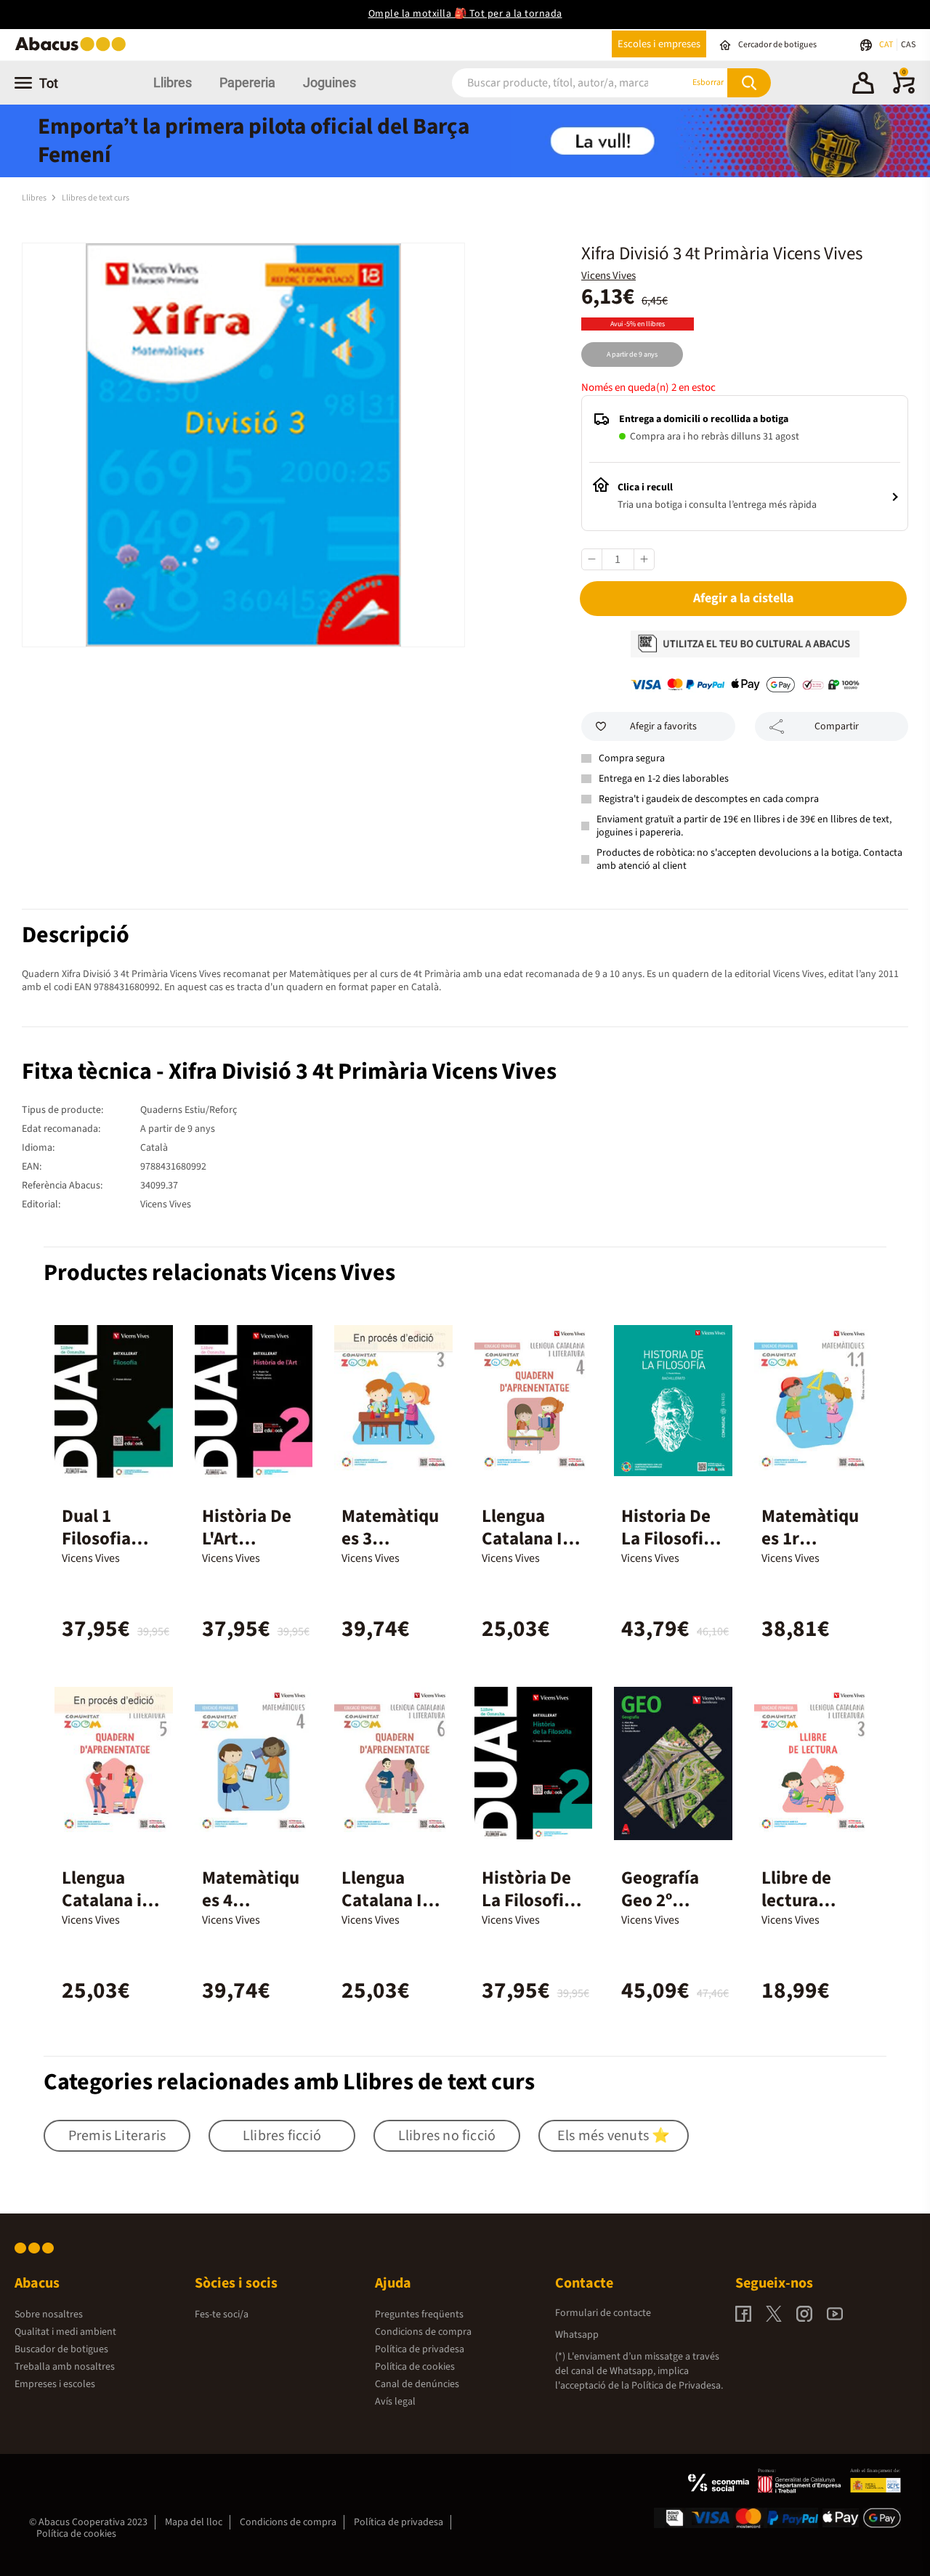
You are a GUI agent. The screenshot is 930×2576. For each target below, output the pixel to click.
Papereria (247, 82)
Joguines (329, 82)
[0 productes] (904, 91)
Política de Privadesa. (677, 2386)
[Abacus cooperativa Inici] (74, 50)
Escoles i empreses (659, 44)
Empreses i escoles (55, 2384)
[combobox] (553, 82)
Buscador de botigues (61, 2349)
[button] (863, 85)
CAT (887, 45)
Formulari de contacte (603, 2313)
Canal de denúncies (417, 2384)
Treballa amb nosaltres (65, 2367)
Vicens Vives (608, 276)
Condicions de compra (423, 2332)
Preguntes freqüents (419, 2314)
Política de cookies (415, 2367)
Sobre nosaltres (49, 2314)
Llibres (173, 82)
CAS (908, 45)
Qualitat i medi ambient (65, 2332)
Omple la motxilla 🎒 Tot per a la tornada (465, 14)
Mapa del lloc (194, 2522)
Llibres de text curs (96, 198)
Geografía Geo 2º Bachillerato (670, 1900)
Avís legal (395, 2402)
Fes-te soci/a (222, 2314)
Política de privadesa (420, 2349)
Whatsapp (577, 2335)
